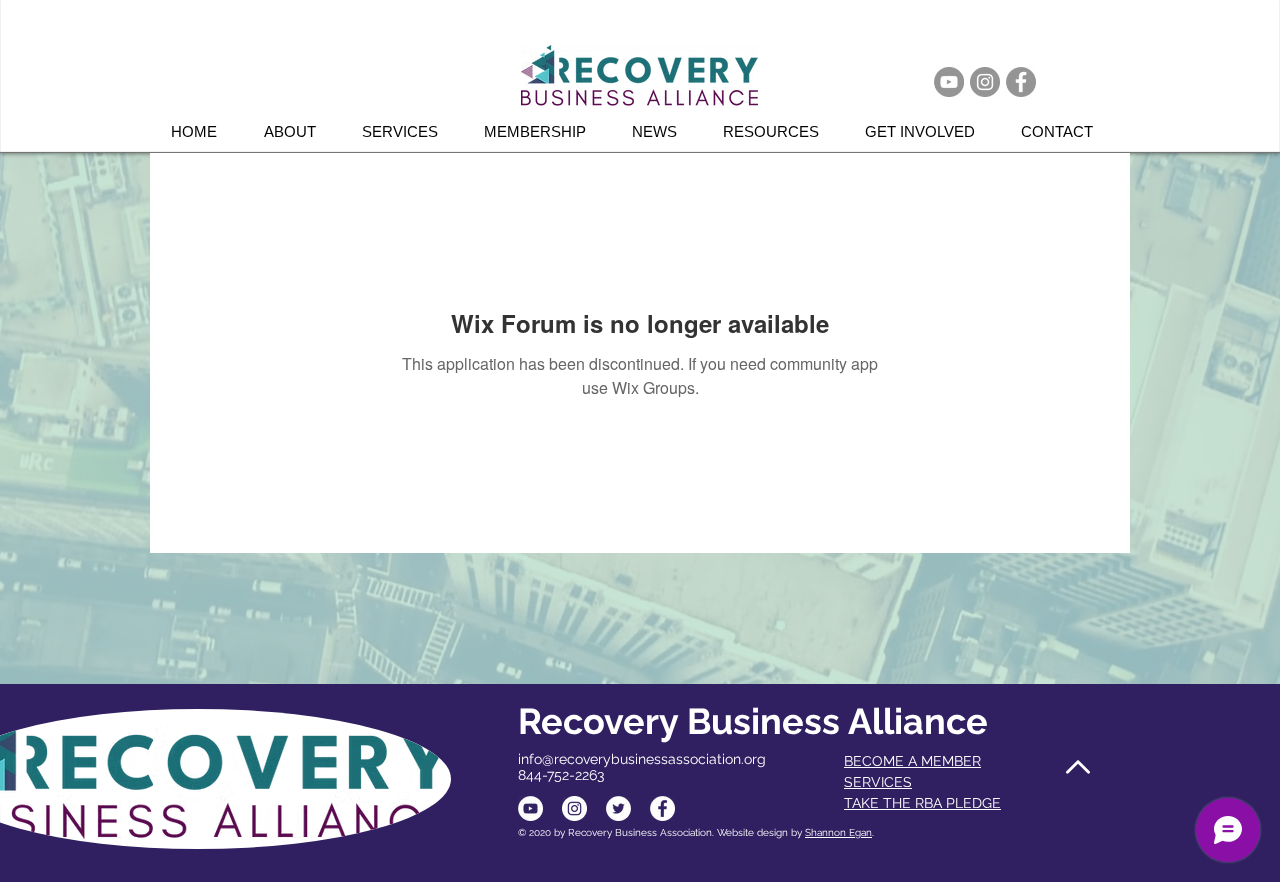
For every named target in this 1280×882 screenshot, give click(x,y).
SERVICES (878, 782)
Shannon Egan (838, 832)
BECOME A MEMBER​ (912, 761)
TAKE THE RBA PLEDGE (922, 803)
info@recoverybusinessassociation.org (642, 759)
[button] (408, 131)
